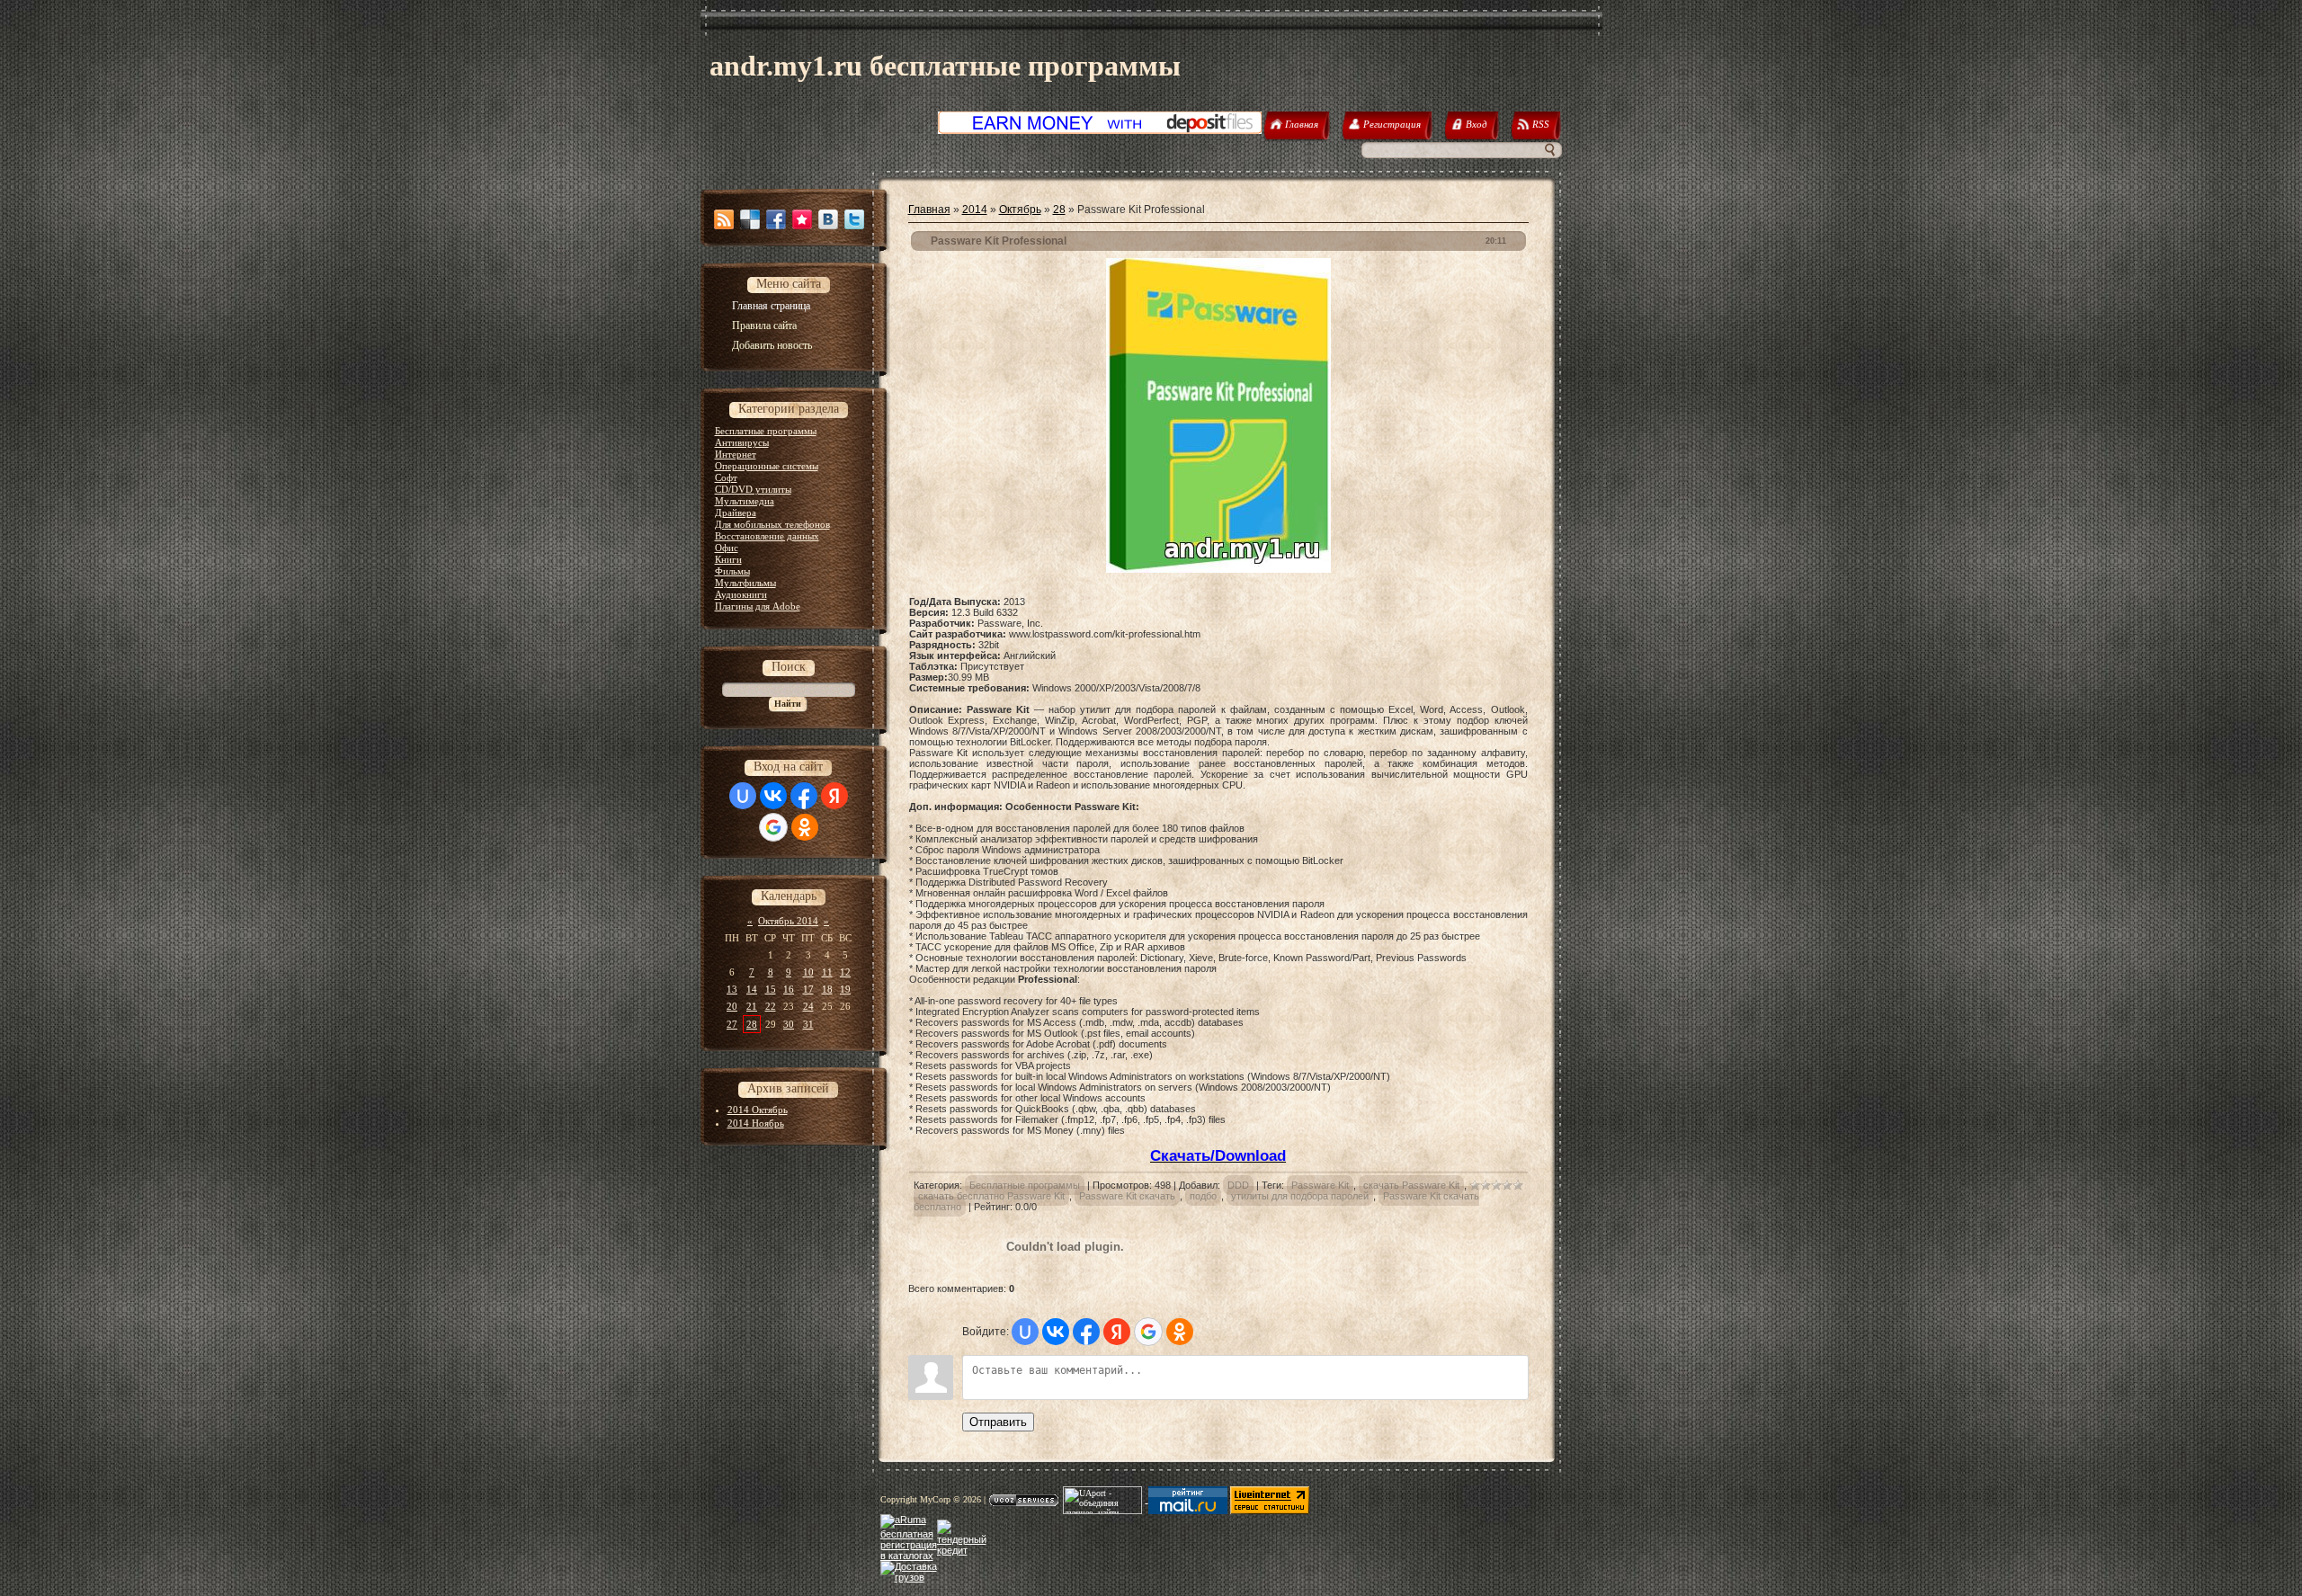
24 (808, 1006)
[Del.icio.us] (750, 219)
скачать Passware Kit (1411, 1185)
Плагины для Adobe (758, 606)
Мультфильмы (745, 583)
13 (732, 989)
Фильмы (732, 571)
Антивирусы (742, 442)
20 (732, 1006)
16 (789, 989)
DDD (1238, 1185)
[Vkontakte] (828, 219)
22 (771, 1006)
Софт (726, 477)
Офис (727, 548)
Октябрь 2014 (788, 921)
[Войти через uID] (743, 796)
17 (808, 989)
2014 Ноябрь (756, 1123)
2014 (975, 210)
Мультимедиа (745, 501)
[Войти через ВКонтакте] (773, 796)
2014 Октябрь (758, 1110)
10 (808, 972)
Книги (728, 559)
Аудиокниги (741, 594)
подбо (1203, 1196)
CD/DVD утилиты (753, 489)
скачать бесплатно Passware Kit (991, 1196)
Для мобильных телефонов (772, 524)
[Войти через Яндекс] (834, 796)
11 (827, 972)
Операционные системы (767, 466)
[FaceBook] (776, 219)
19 (845, 989)
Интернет (736, 454)
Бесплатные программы (766, 431)
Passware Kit (1320, 1185)
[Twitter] (854, 219)
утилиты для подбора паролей (1300, 1196)
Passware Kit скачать (1127, 1196)
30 (789, 1024)
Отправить (998, 1422)
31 (808, 1024)
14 (752, 989)
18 (827, 989)
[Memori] (802, 219)
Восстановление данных (767, 536)
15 (771, 989)
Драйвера (736, 513)
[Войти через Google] (773, 827)
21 (752, 1006)
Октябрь (1020, 210)
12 (845, 972)
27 (732, 1024)
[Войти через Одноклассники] (805, 827)
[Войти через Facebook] (804, 796)
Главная (929, 210)
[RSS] (724, 219)
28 (752, 1024)
